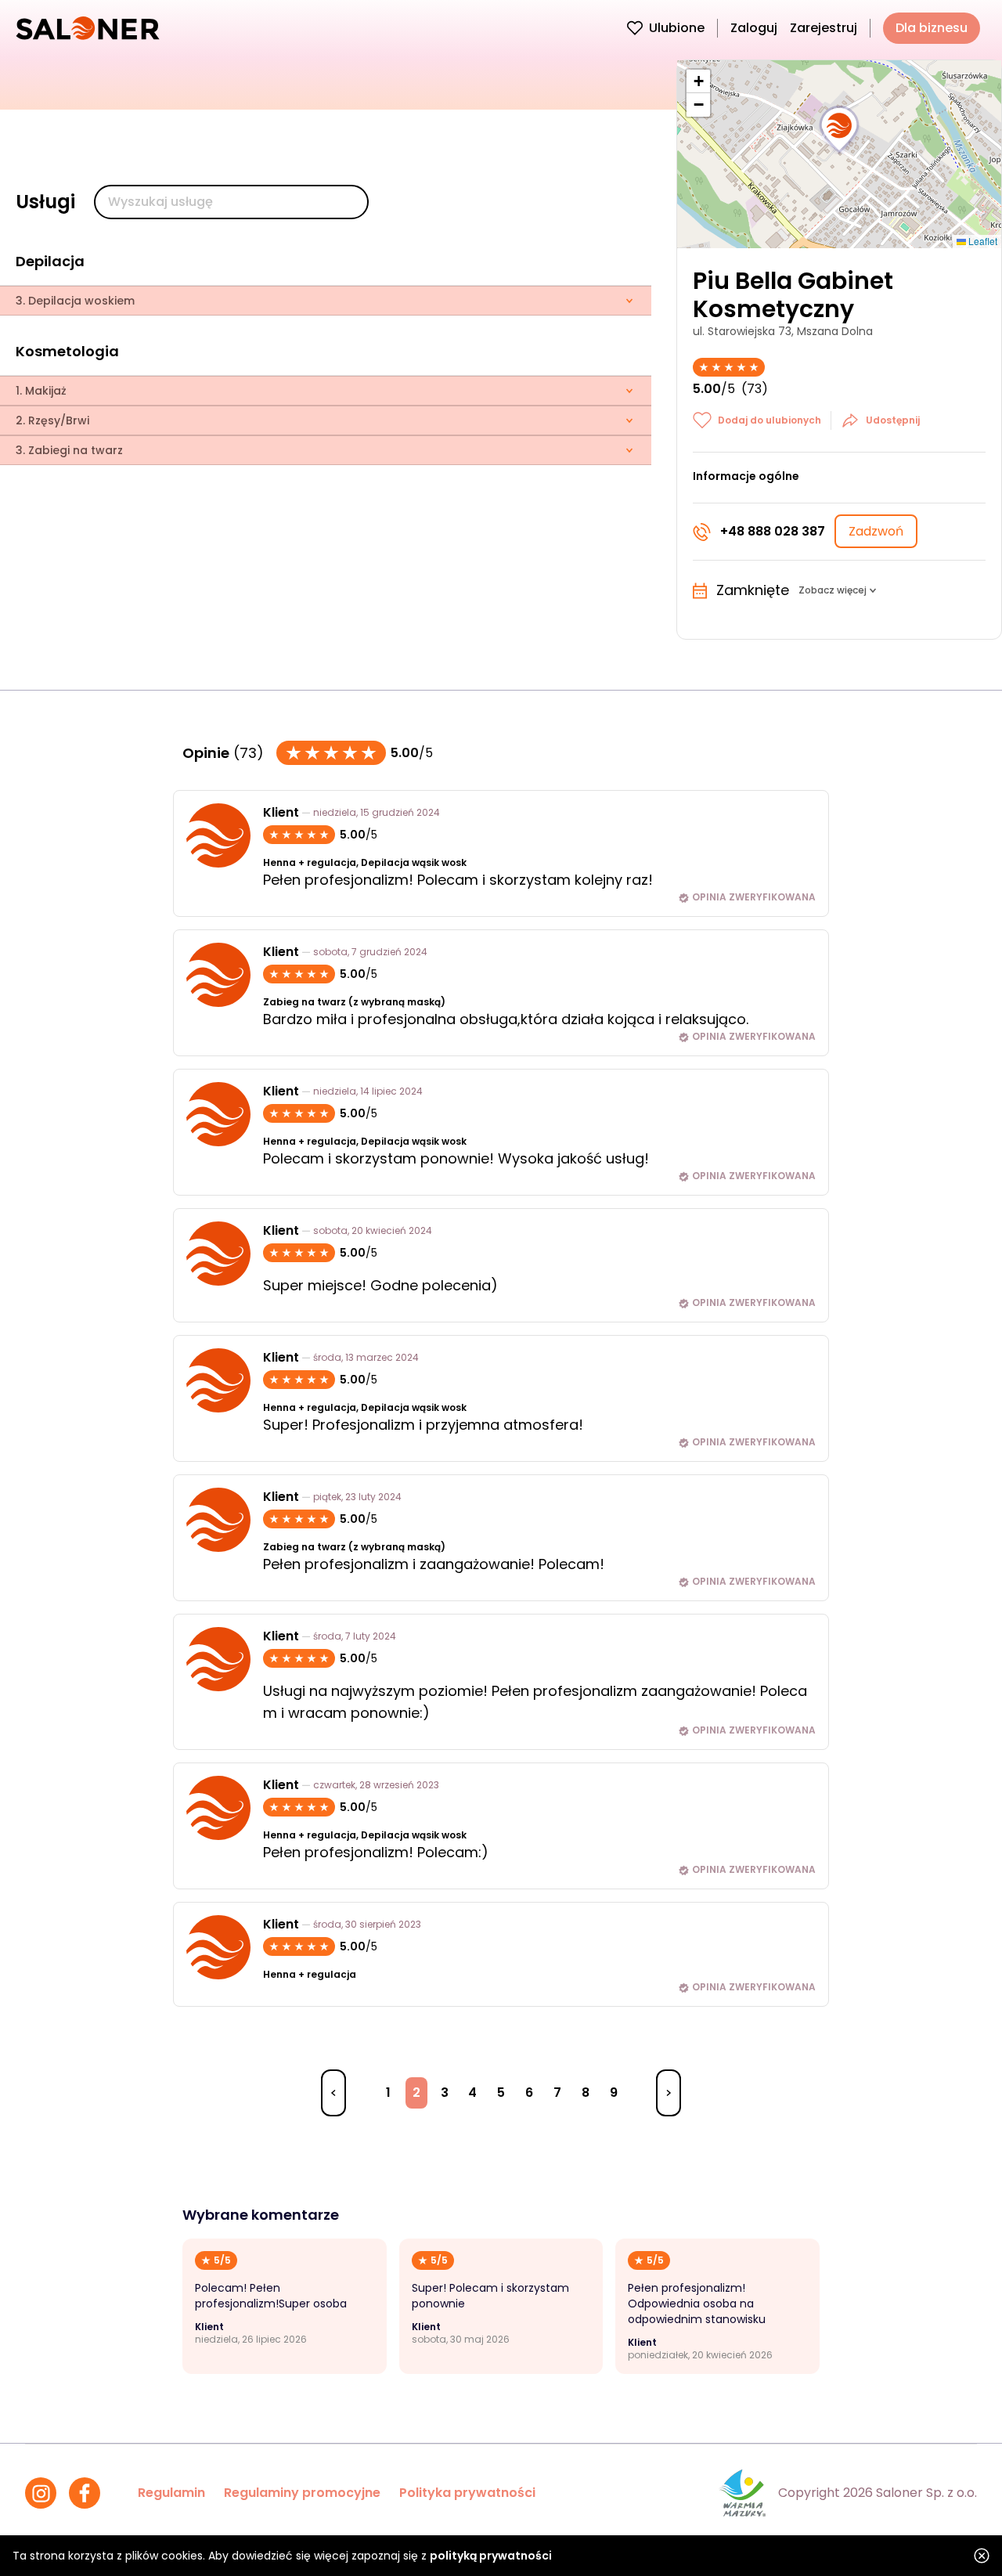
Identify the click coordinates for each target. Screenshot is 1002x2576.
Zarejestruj (824, 28)
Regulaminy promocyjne (302, 2493)
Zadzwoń (876, 531)
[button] (839, 130)
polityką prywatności (491, 2556)
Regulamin (171, 2493)
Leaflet (982, 241)
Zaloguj (754, 28)
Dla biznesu (932, 28)
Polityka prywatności (467, 2493)
